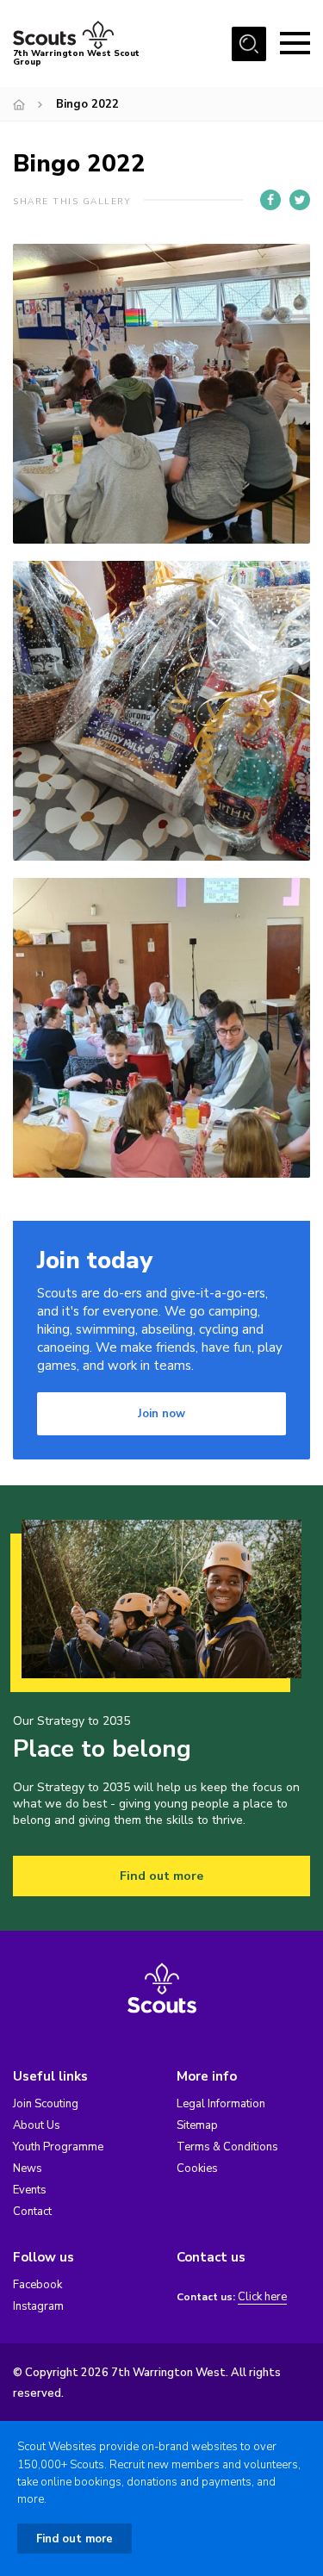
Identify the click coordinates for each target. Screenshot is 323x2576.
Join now (161, 1414)
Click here (262, 2297)
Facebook (37, 2285)
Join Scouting (46, 2104)
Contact (32, 2212)
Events (30, 2190)
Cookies (197, 2168)
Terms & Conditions (227, 2147)
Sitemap (197, 2125)
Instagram (38, 2306)
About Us (37, 2125)
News (28, 2168)
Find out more (161, 1876)
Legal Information (221, 2104)
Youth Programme (58, 2147)
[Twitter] (300, 200)
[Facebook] (270, 200)
